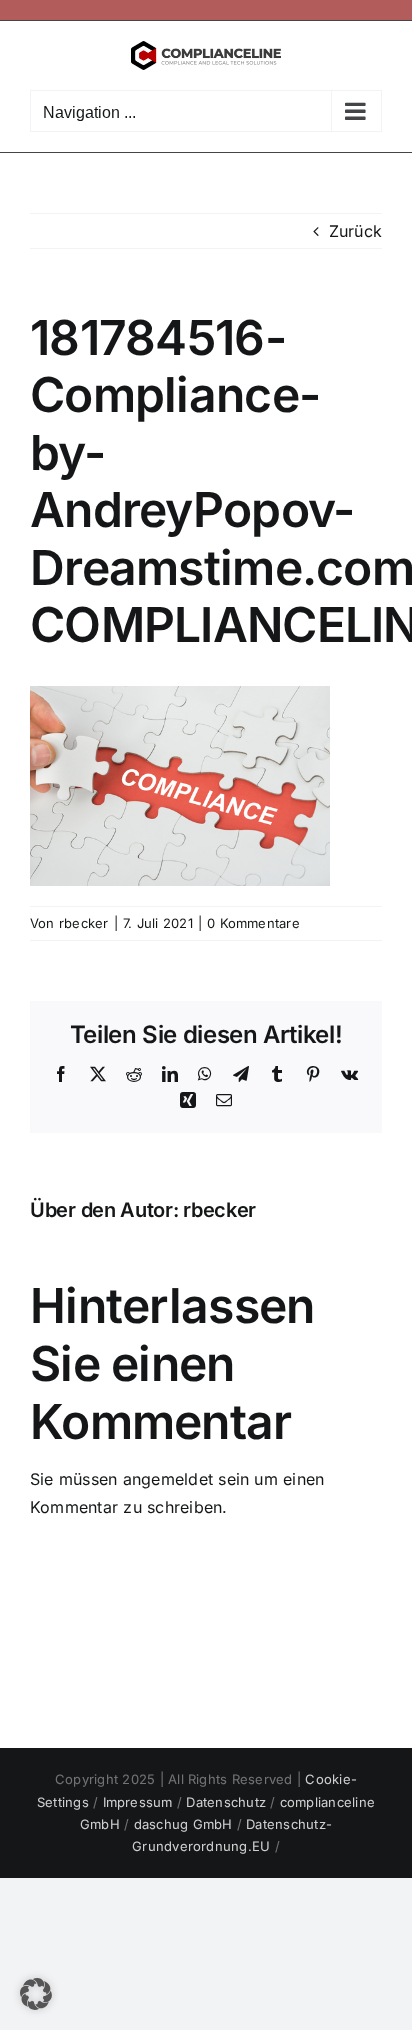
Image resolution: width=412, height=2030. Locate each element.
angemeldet (168, 1479)
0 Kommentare (253, 923)
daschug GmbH (185, 1824)
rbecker (84, 923)
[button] (36, 1994)
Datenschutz (228, 1802)
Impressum (140, 1802)
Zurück (355, 231)
